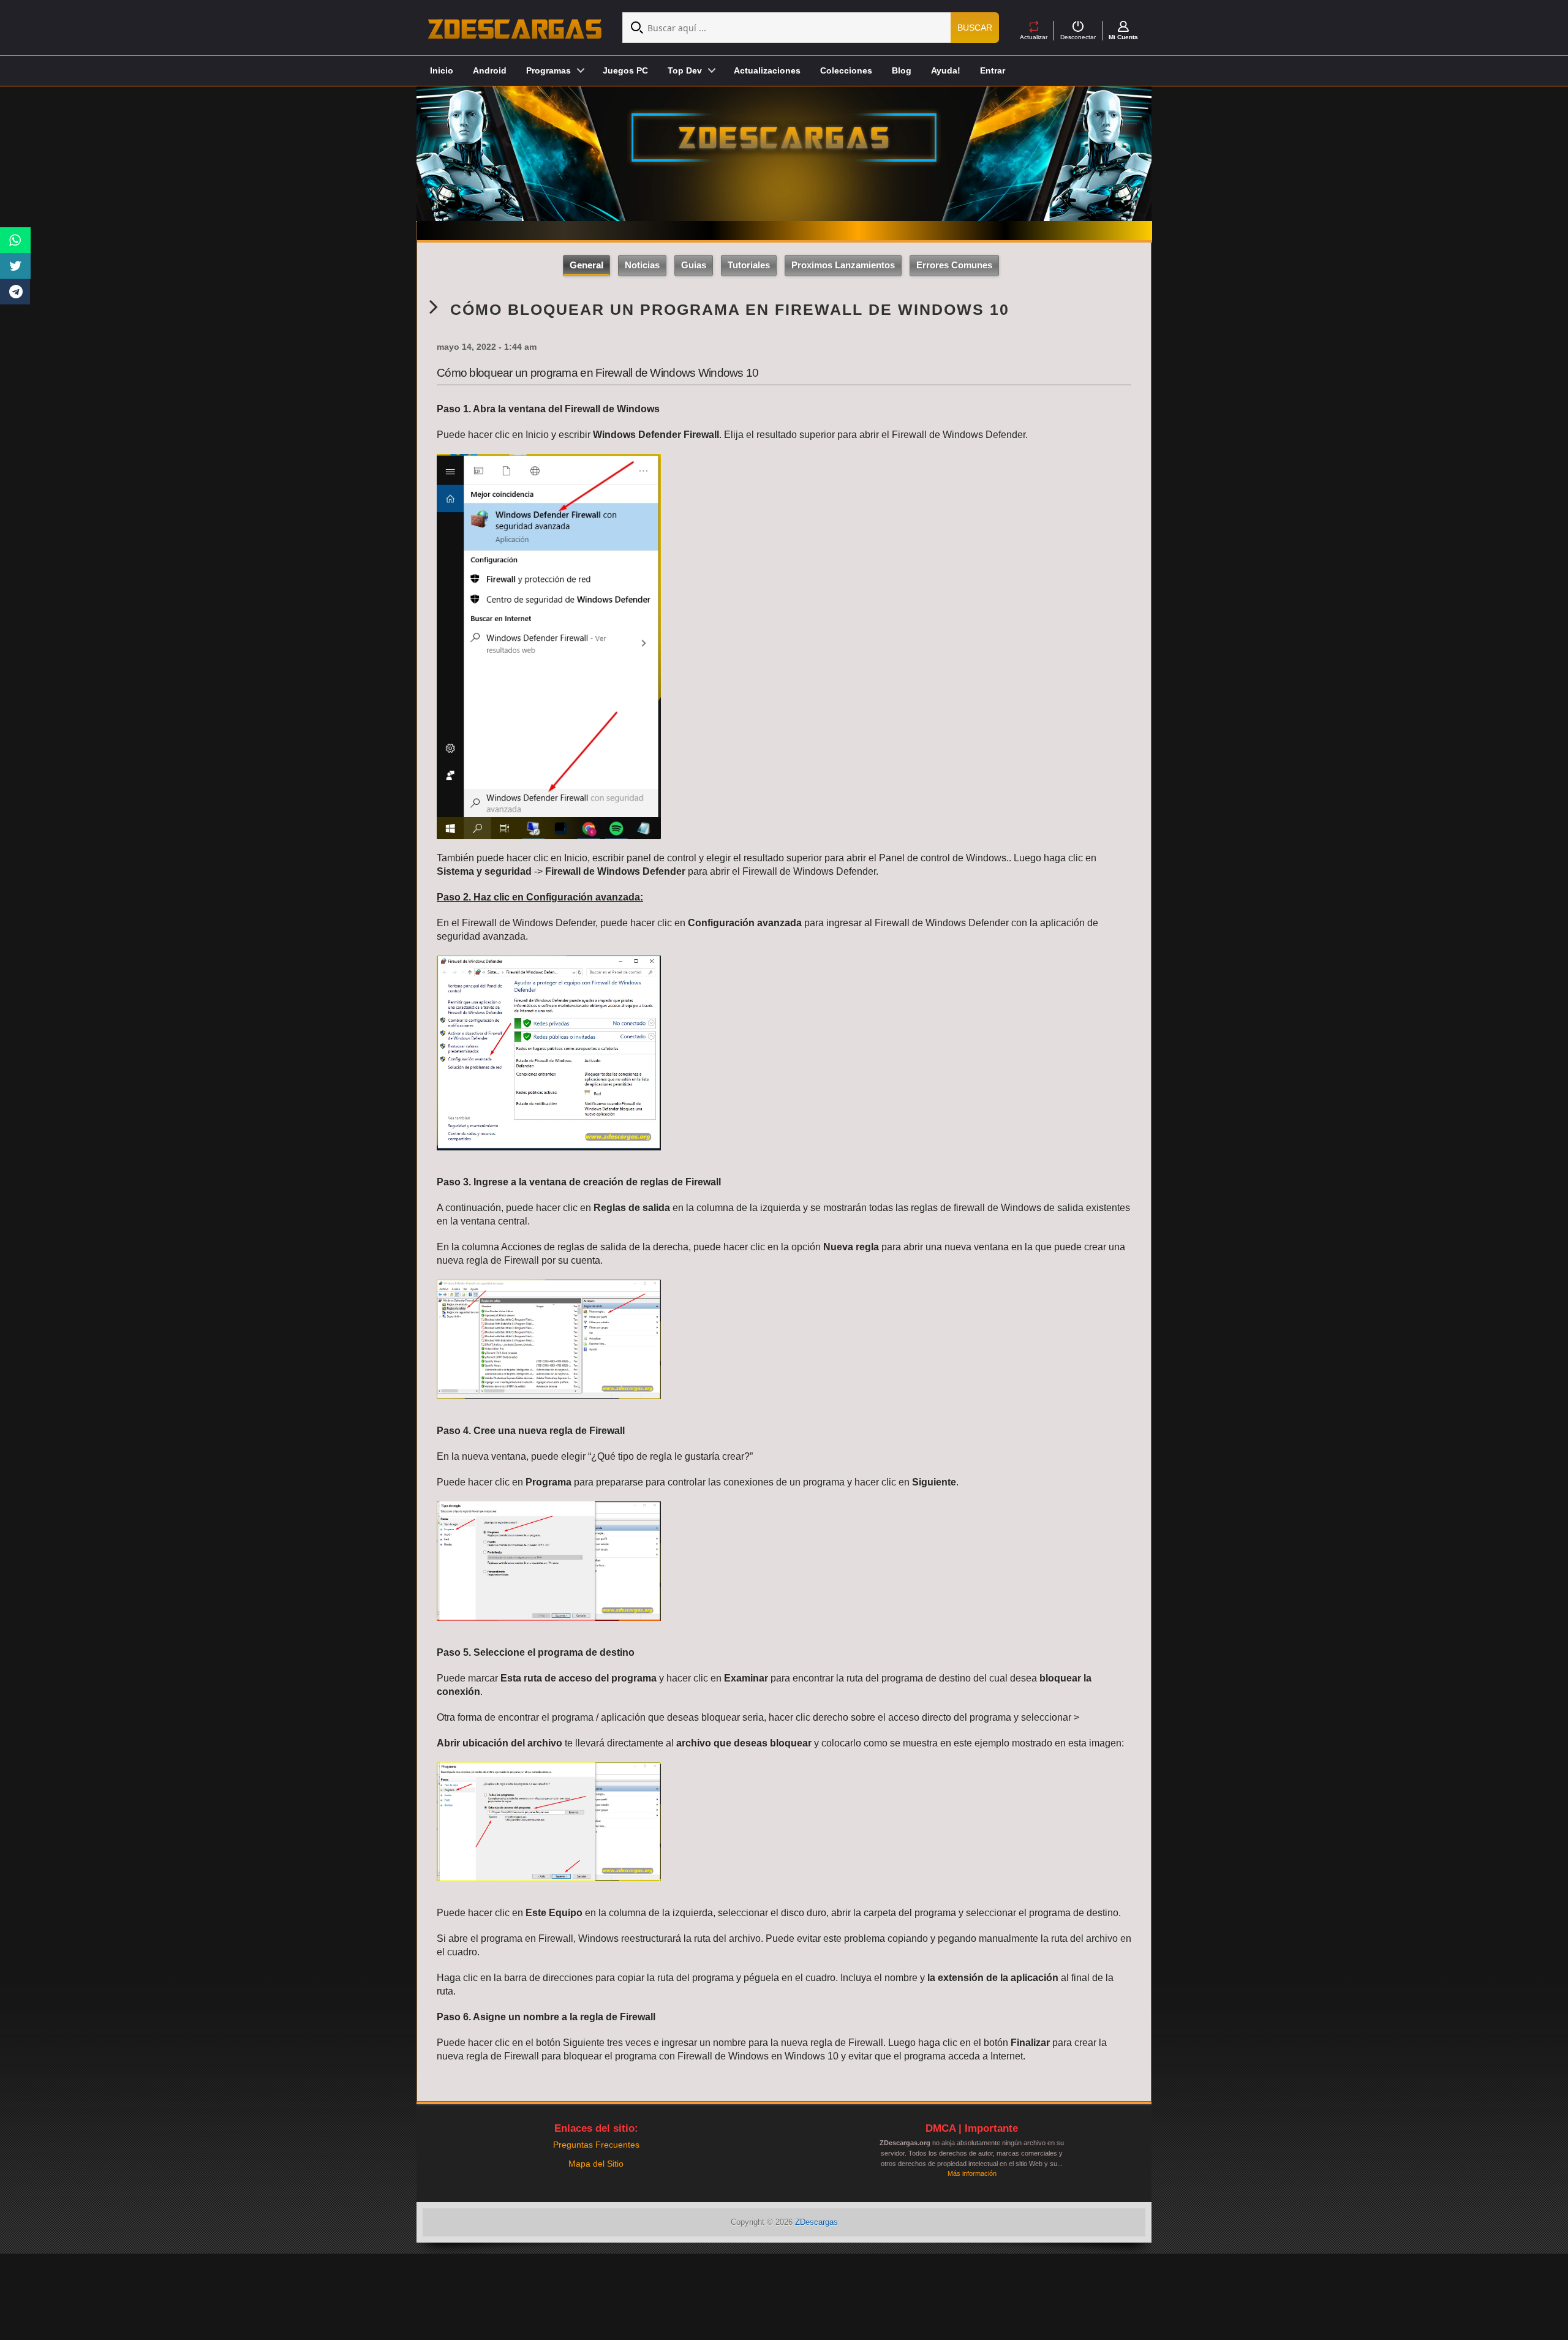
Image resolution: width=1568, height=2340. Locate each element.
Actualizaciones (767, 70)
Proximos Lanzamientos (843, 265)
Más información (972, 2173)
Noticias (642, 265)
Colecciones (846, 70)
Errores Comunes (954, 265)
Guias (694, 265)
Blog (902, 70)
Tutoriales (749, 265)
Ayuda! (946, 70)
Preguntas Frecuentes (596, 2145)
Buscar (975, 28)
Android (490, 70)
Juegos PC (625, 70)
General (586, 265)
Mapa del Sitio (596, 2164)
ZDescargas (816, 2222)
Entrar (993, 70)
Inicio (442, 70)
